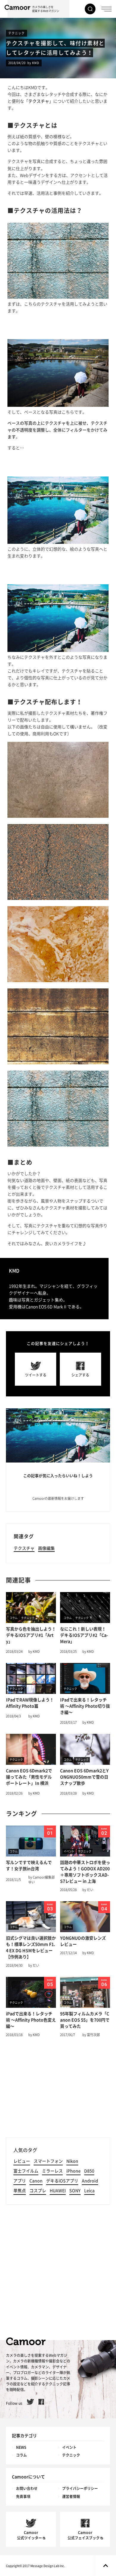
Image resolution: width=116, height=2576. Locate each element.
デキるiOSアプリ (62, 2181)
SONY (75, 2191)
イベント (69, 2447)
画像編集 (46, 1548)
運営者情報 (71, 2496)
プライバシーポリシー (80, 2488)
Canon (36, 2181)
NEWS (21, 2447)
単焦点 (20, 2191)
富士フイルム (26, 2171)
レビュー (22, 2161)
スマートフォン (48, 2161)
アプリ (20, 2181)
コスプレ (38, 2191)
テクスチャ (24, 1548)
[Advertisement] (58, 2090)
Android (90, 2181)
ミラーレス (52, 2171)
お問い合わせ (27, 2488)
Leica (89, 2191)
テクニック (17, 33)
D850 (89, 2171)
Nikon (72, 2161)
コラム (21, 2455)
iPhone (73, 2171)
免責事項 (23, 2496)
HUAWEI (58, 2191)
